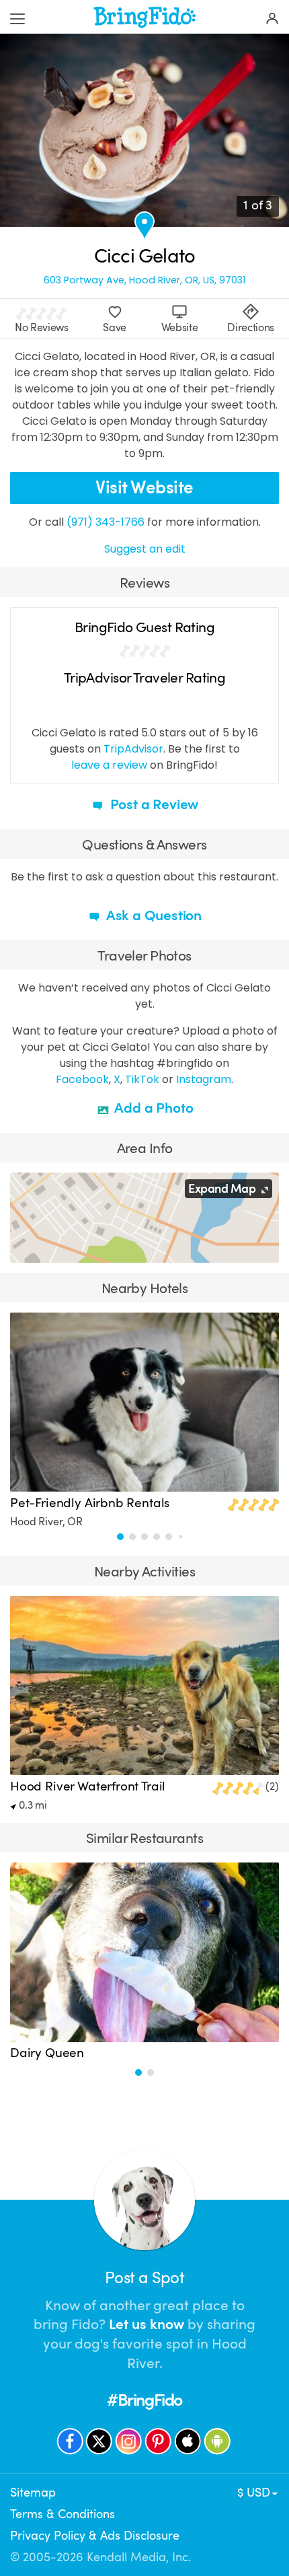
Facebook (82, 1079)
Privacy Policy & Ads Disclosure (95, 2536)
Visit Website (144, 488)
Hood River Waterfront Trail (88, 1786)
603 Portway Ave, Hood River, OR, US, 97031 (144, 280)
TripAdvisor (133, 749)
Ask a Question (153, 915)
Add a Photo (153, 1108)
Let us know (147, 2324)
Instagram (204, 1079)
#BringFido (144, 2400)
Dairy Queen (47, 2053)
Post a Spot (144, 2278)
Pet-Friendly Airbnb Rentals (90, 1503)
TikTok (142, 1079)
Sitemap (33, 2493)
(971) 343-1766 (106, 522)
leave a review (109, 765)
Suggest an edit (145, 549)
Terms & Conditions (63, 2514)
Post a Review (153, 804)
